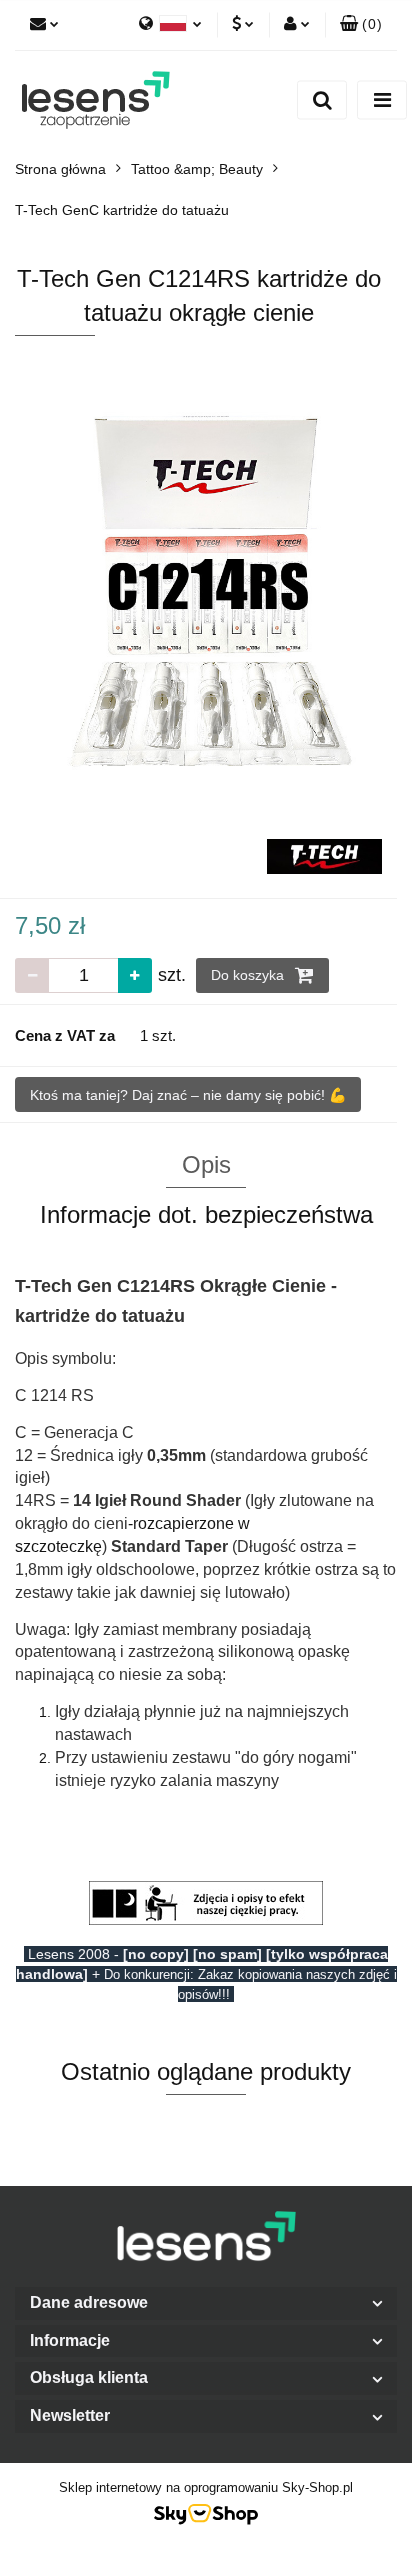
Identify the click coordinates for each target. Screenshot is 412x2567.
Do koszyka (249, 975)
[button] (361, 25)
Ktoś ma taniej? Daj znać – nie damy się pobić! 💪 (188, 1095)
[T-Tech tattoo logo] (324, 855)
